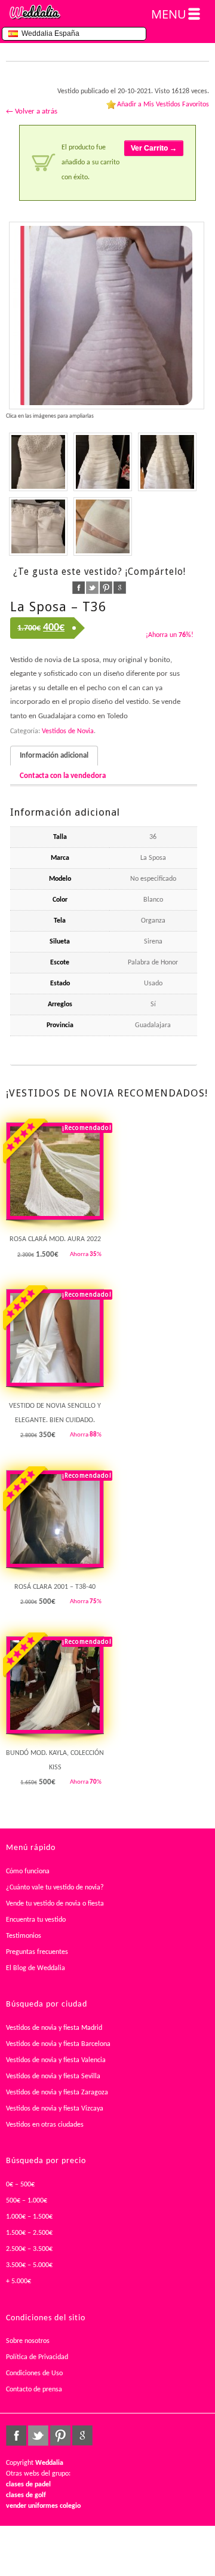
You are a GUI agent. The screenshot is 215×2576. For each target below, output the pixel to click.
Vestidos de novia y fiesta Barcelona (58, 2044)
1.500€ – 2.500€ (29, 2233)
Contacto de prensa (34, 2390)
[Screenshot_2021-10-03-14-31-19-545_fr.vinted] (167, 462)
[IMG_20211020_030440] (107, 316)
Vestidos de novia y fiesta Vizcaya (55, 2109)
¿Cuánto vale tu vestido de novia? (55, 1888)
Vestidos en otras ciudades (45, 2125)
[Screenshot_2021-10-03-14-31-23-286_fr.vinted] (38, 526)
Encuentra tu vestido (36, 1920)
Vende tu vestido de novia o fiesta (55, 1904)
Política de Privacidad (37, 2357)
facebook (79, 588)
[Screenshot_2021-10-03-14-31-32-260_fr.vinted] (103, 526)
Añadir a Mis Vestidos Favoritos (163, 105)
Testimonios (24, 1936)
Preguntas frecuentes (37, 1952)
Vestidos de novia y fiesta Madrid (54, 2028)
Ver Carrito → (154, 148)
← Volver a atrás (32, 111)
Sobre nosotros (28, 2341)
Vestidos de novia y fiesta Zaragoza (57, 2093)
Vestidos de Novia (68, 731)
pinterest (106, 588)
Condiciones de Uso (34, 2373)
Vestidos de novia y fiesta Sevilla (53, 2076)
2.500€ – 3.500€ (29, 2249)
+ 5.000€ (19, 2281)
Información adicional (54, 756)
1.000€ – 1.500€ (29, 2217)
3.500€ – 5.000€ (29, 2265)
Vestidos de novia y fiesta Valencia (56, 2060)
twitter (92, 588)
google (120, 588)
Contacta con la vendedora (63, 776)
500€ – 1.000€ (27, 2201)
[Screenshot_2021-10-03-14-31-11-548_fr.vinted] (103, 462)
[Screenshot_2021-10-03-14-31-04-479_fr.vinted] (38, 462)
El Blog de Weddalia (36, 1968)
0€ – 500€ (20, 2185)
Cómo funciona (28, 1871)
